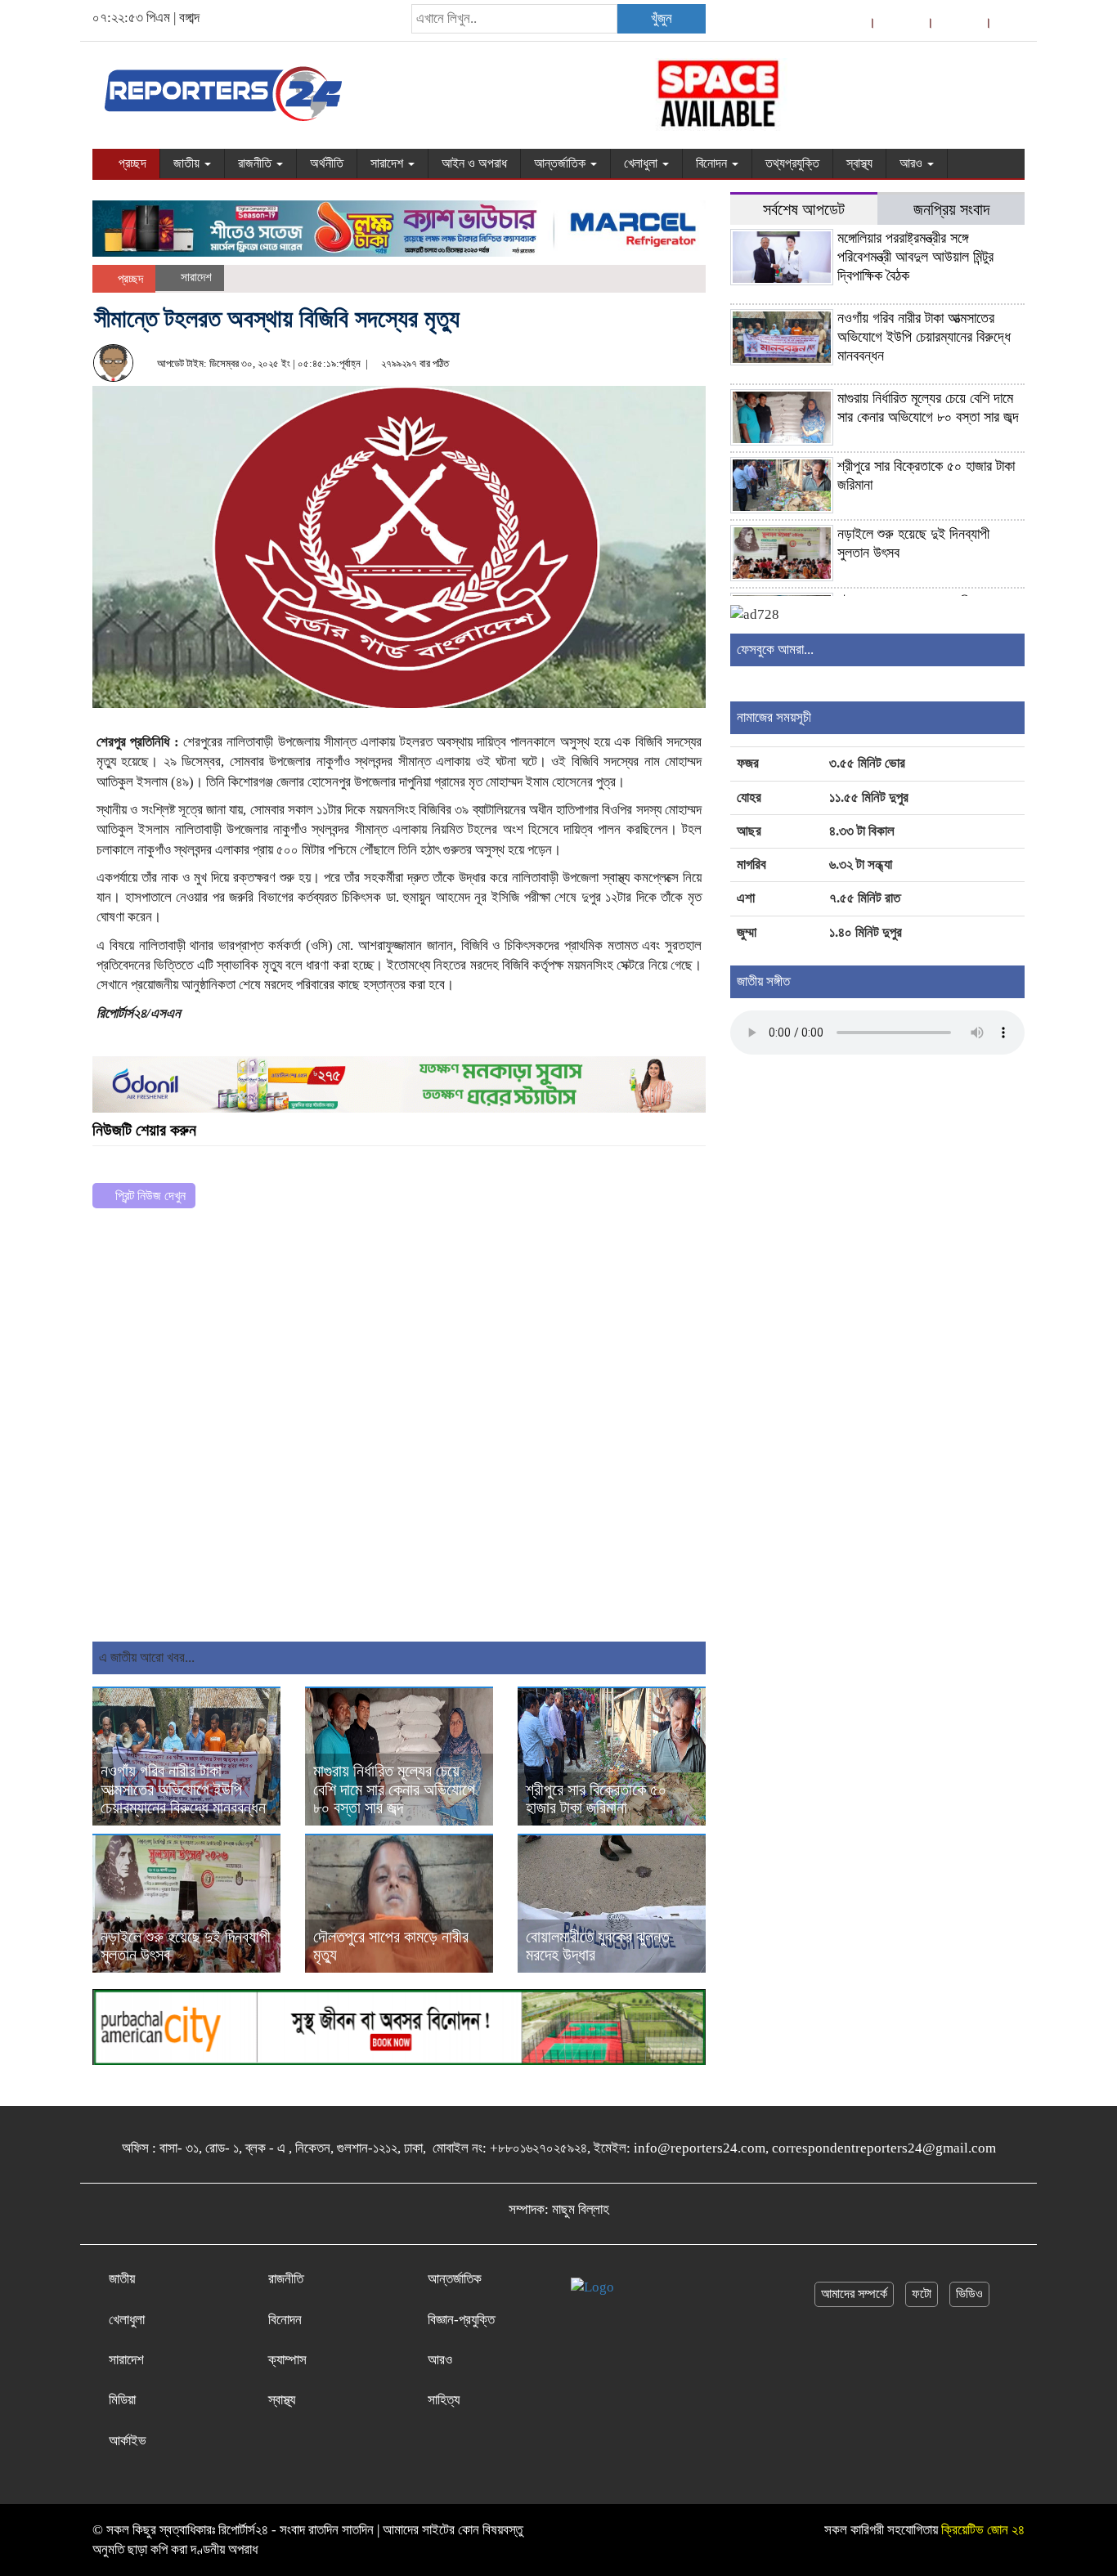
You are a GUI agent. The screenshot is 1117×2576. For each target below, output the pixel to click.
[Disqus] (399, 1431)
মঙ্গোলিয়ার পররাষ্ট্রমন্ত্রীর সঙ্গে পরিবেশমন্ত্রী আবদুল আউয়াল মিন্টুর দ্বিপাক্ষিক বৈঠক (915, 257)
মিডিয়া (122, 2400)
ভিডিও (969, 2294)
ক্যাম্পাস (287, 2360)
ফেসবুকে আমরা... (775, 650)
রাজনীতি (256, 163)
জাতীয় (188, 163)
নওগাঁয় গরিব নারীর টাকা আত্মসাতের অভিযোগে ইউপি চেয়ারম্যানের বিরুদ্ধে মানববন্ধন (183, 1790)
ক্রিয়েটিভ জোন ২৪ (983, 2530)
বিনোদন (713, 163)
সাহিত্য (444, 2400)
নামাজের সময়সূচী (774, 717)
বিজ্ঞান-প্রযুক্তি (461, 2320)
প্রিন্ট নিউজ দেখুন (149, 1196)
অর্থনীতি (327, 163)
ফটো (922, 2294)
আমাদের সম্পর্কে (854, 2294)
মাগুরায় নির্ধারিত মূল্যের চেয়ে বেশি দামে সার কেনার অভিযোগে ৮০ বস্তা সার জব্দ (394, 1790)
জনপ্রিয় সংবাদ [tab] (951, 210)
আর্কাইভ (128, 2441)
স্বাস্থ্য (859, 163)
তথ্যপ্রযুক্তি (792, 163)
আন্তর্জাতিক (561, 163)
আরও (913, 163)
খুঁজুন (662, 18)
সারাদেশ (388, 163)
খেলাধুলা (642, 163)
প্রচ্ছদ (131, 163)
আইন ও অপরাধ (474, 163)
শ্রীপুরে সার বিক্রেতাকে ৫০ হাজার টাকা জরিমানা (596, 1799)
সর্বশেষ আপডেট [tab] (804, 210)
